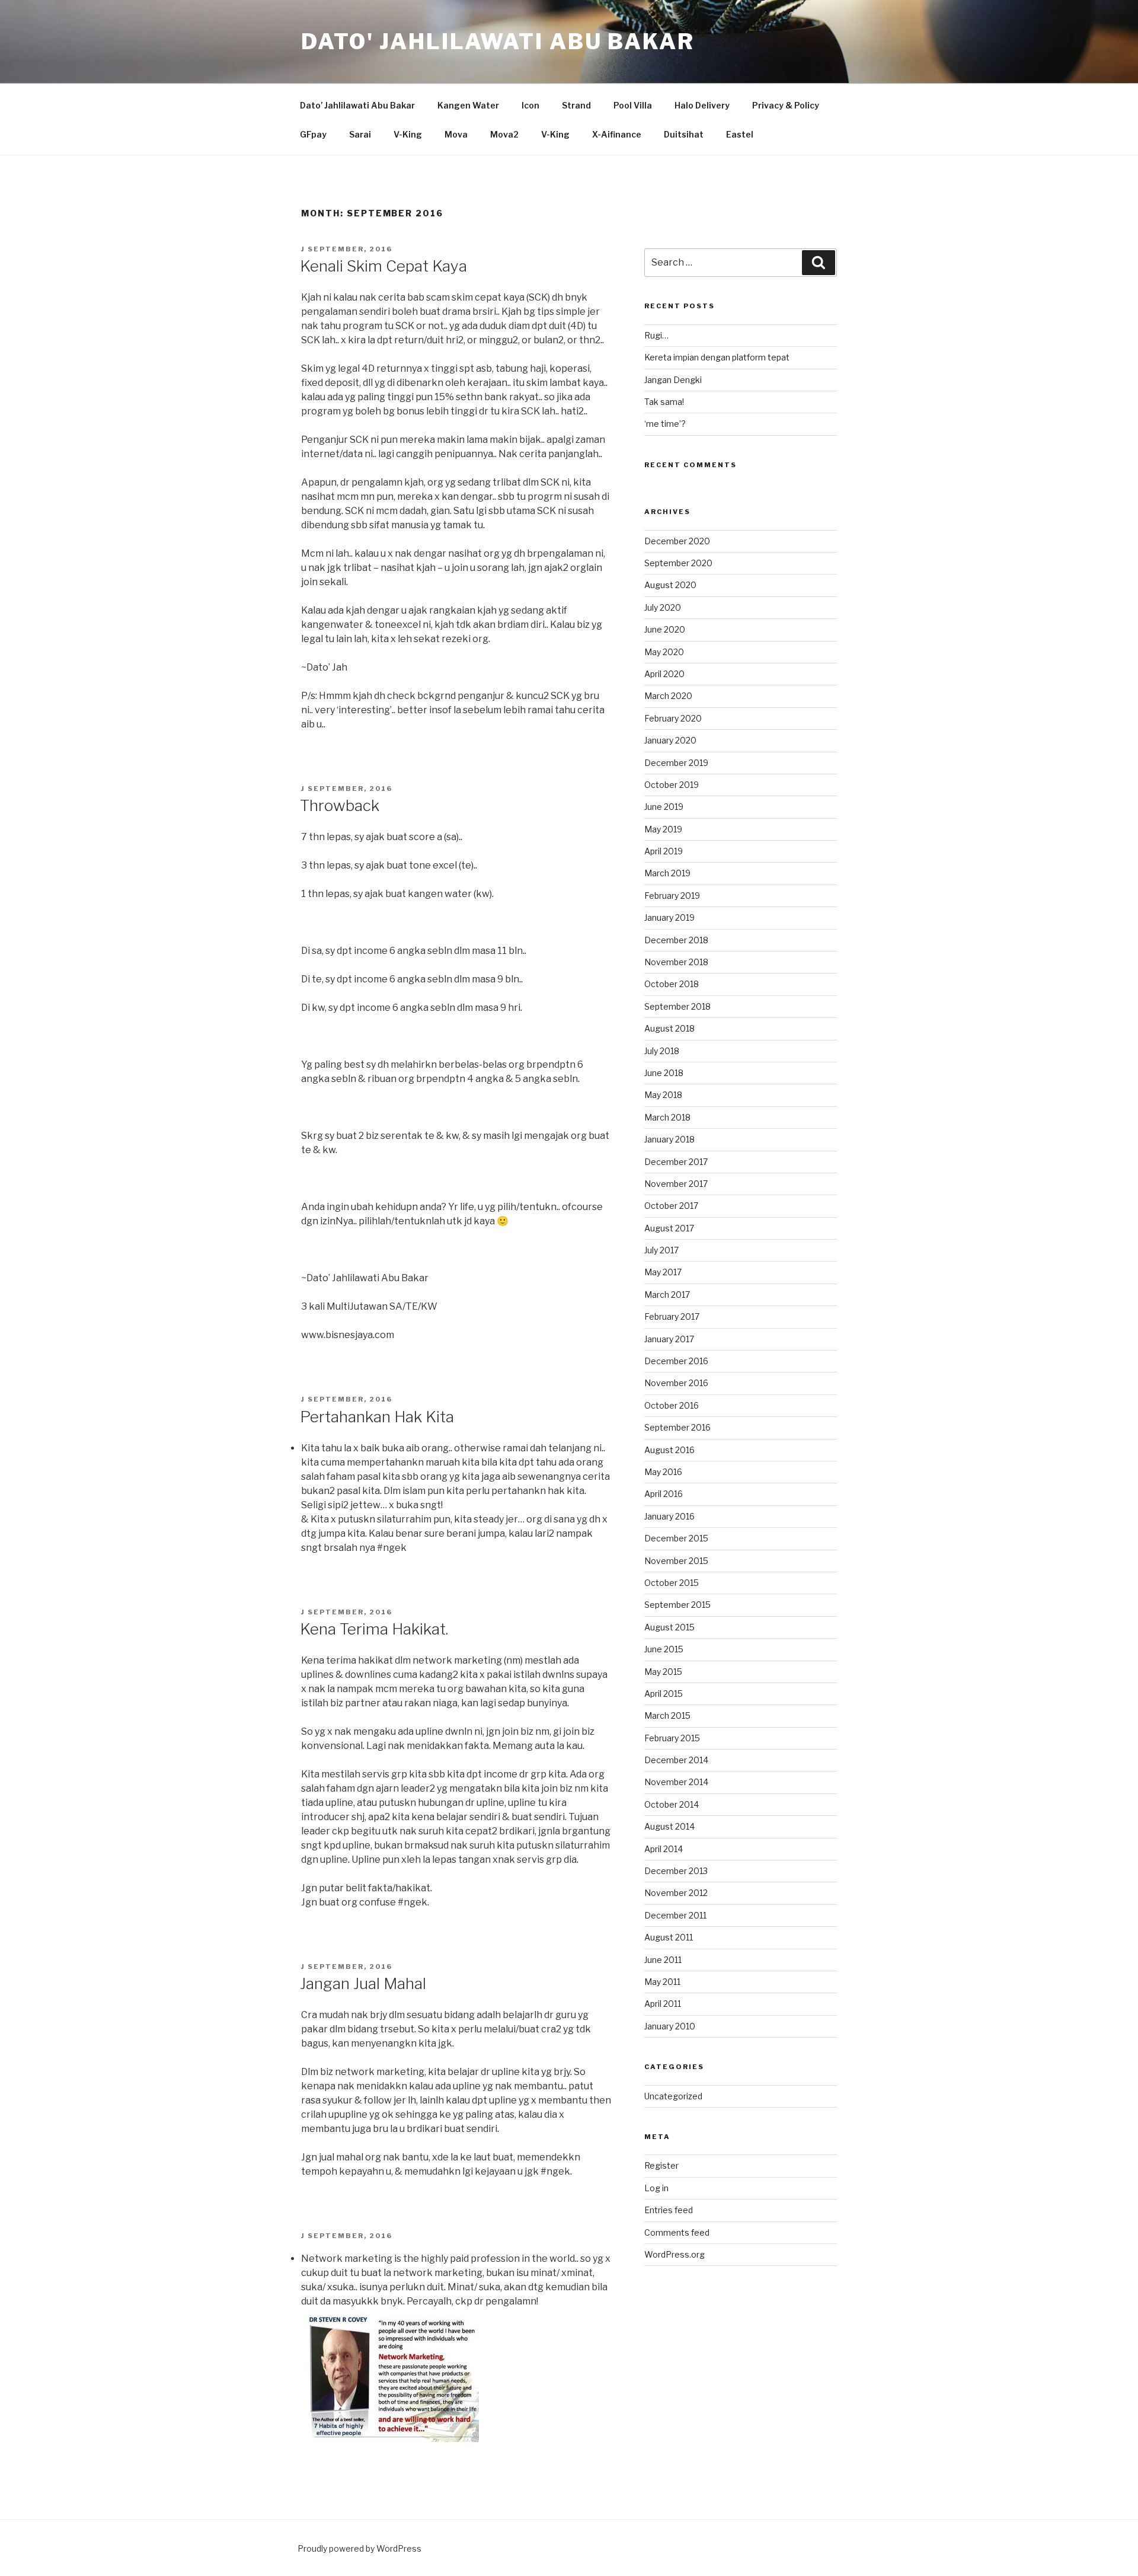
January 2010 (670, 2026)
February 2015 (672, 1738)
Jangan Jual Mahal (363, 1983)
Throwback (340, 805)
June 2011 (663, 1960)
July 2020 (663, 607)
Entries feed (669, 2210)
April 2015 (664, 1694)
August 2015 (669, 1627)
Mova (456, 134)
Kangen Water (468, 105)
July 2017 (661, 1250)
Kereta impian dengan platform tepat (717, 357)
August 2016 (669, 1450)
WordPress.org (675, 2254)
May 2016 (663, 1472)
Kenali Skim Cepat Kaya (383, 266)
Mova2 (504, 134)
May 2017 (663, 1272)
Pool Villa (633, 105)
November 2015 (676, 1561)
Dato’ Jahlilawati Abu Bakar (357, 105)
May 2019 (663, 829)
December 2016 (676, 1361)
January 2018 (669, 1139)
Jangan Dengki (673, 380)
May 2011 (662, 1982)
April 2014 (664, 1849)
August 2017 (669, 1228)
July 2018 (662, 1051)
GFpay (313, 134)
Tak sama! (664, 402)
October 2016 (672, 1405)
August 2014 (669, 1826)
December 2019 (676, 763)
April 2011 (663, 2004)
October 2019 (672, 785)
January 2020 (670, 740)
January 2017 (669, 1339)
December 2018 (676, 940)
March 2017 (667, 1295)
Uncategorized (673, 2096)
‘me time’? (665, 424)
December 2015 (676, 1538)
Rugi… (656, 335)
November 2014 (676, 1782)
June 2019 (664, 807)
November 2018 (676, 962)
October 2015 (672, 1583)
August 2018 (669, 1028)
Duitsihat (684, 134)
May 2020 (664, 652)
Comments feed (677, 2232)
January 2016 (669, 1516)
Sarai (360, 134)
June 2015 (664, 1649)
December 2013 (676, 1871)
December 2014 (676, 1760)
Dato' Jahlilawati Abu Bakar (498, 42)
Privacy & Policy (786, 105)
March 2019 (667, 873)
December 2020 (677, 541)
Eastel (740, 134)
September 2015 (677, 1605)
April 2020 (664, 674)
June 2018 (664, 1073)
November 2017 (676, 1184)
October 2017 (671, 1206)
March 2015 (667, 1715)
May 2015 (663, 1672)
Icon (530, 105)
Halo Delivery (702, 105)
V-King (408, 134)
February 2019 (672, 896)
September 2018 (677, 1006)
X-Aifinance (617, 134)
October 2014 (672, 1804)
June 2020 (665, 629)
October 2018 (672, 984)
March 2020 (668, 696)
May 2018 (663, 1095)
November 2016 (676, 1383)
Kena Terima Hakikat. (374, 1629)
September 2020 (678, 563)
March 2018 (667, 1117)
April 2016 (664, 1494)
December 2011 (675, 1915)
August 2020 (670, 585)
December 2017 (676, 1162)
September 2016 (677, 1427)
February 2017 (672, 1316)
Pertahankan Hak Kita (377, 1417)
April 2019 (664, 851)
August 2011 (669, 1937)
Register (661, 2165)
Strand (576, 105)
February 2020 (673, 718)
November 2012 (676, 1893)
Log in (656, 2188)
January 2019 (669, 917)
